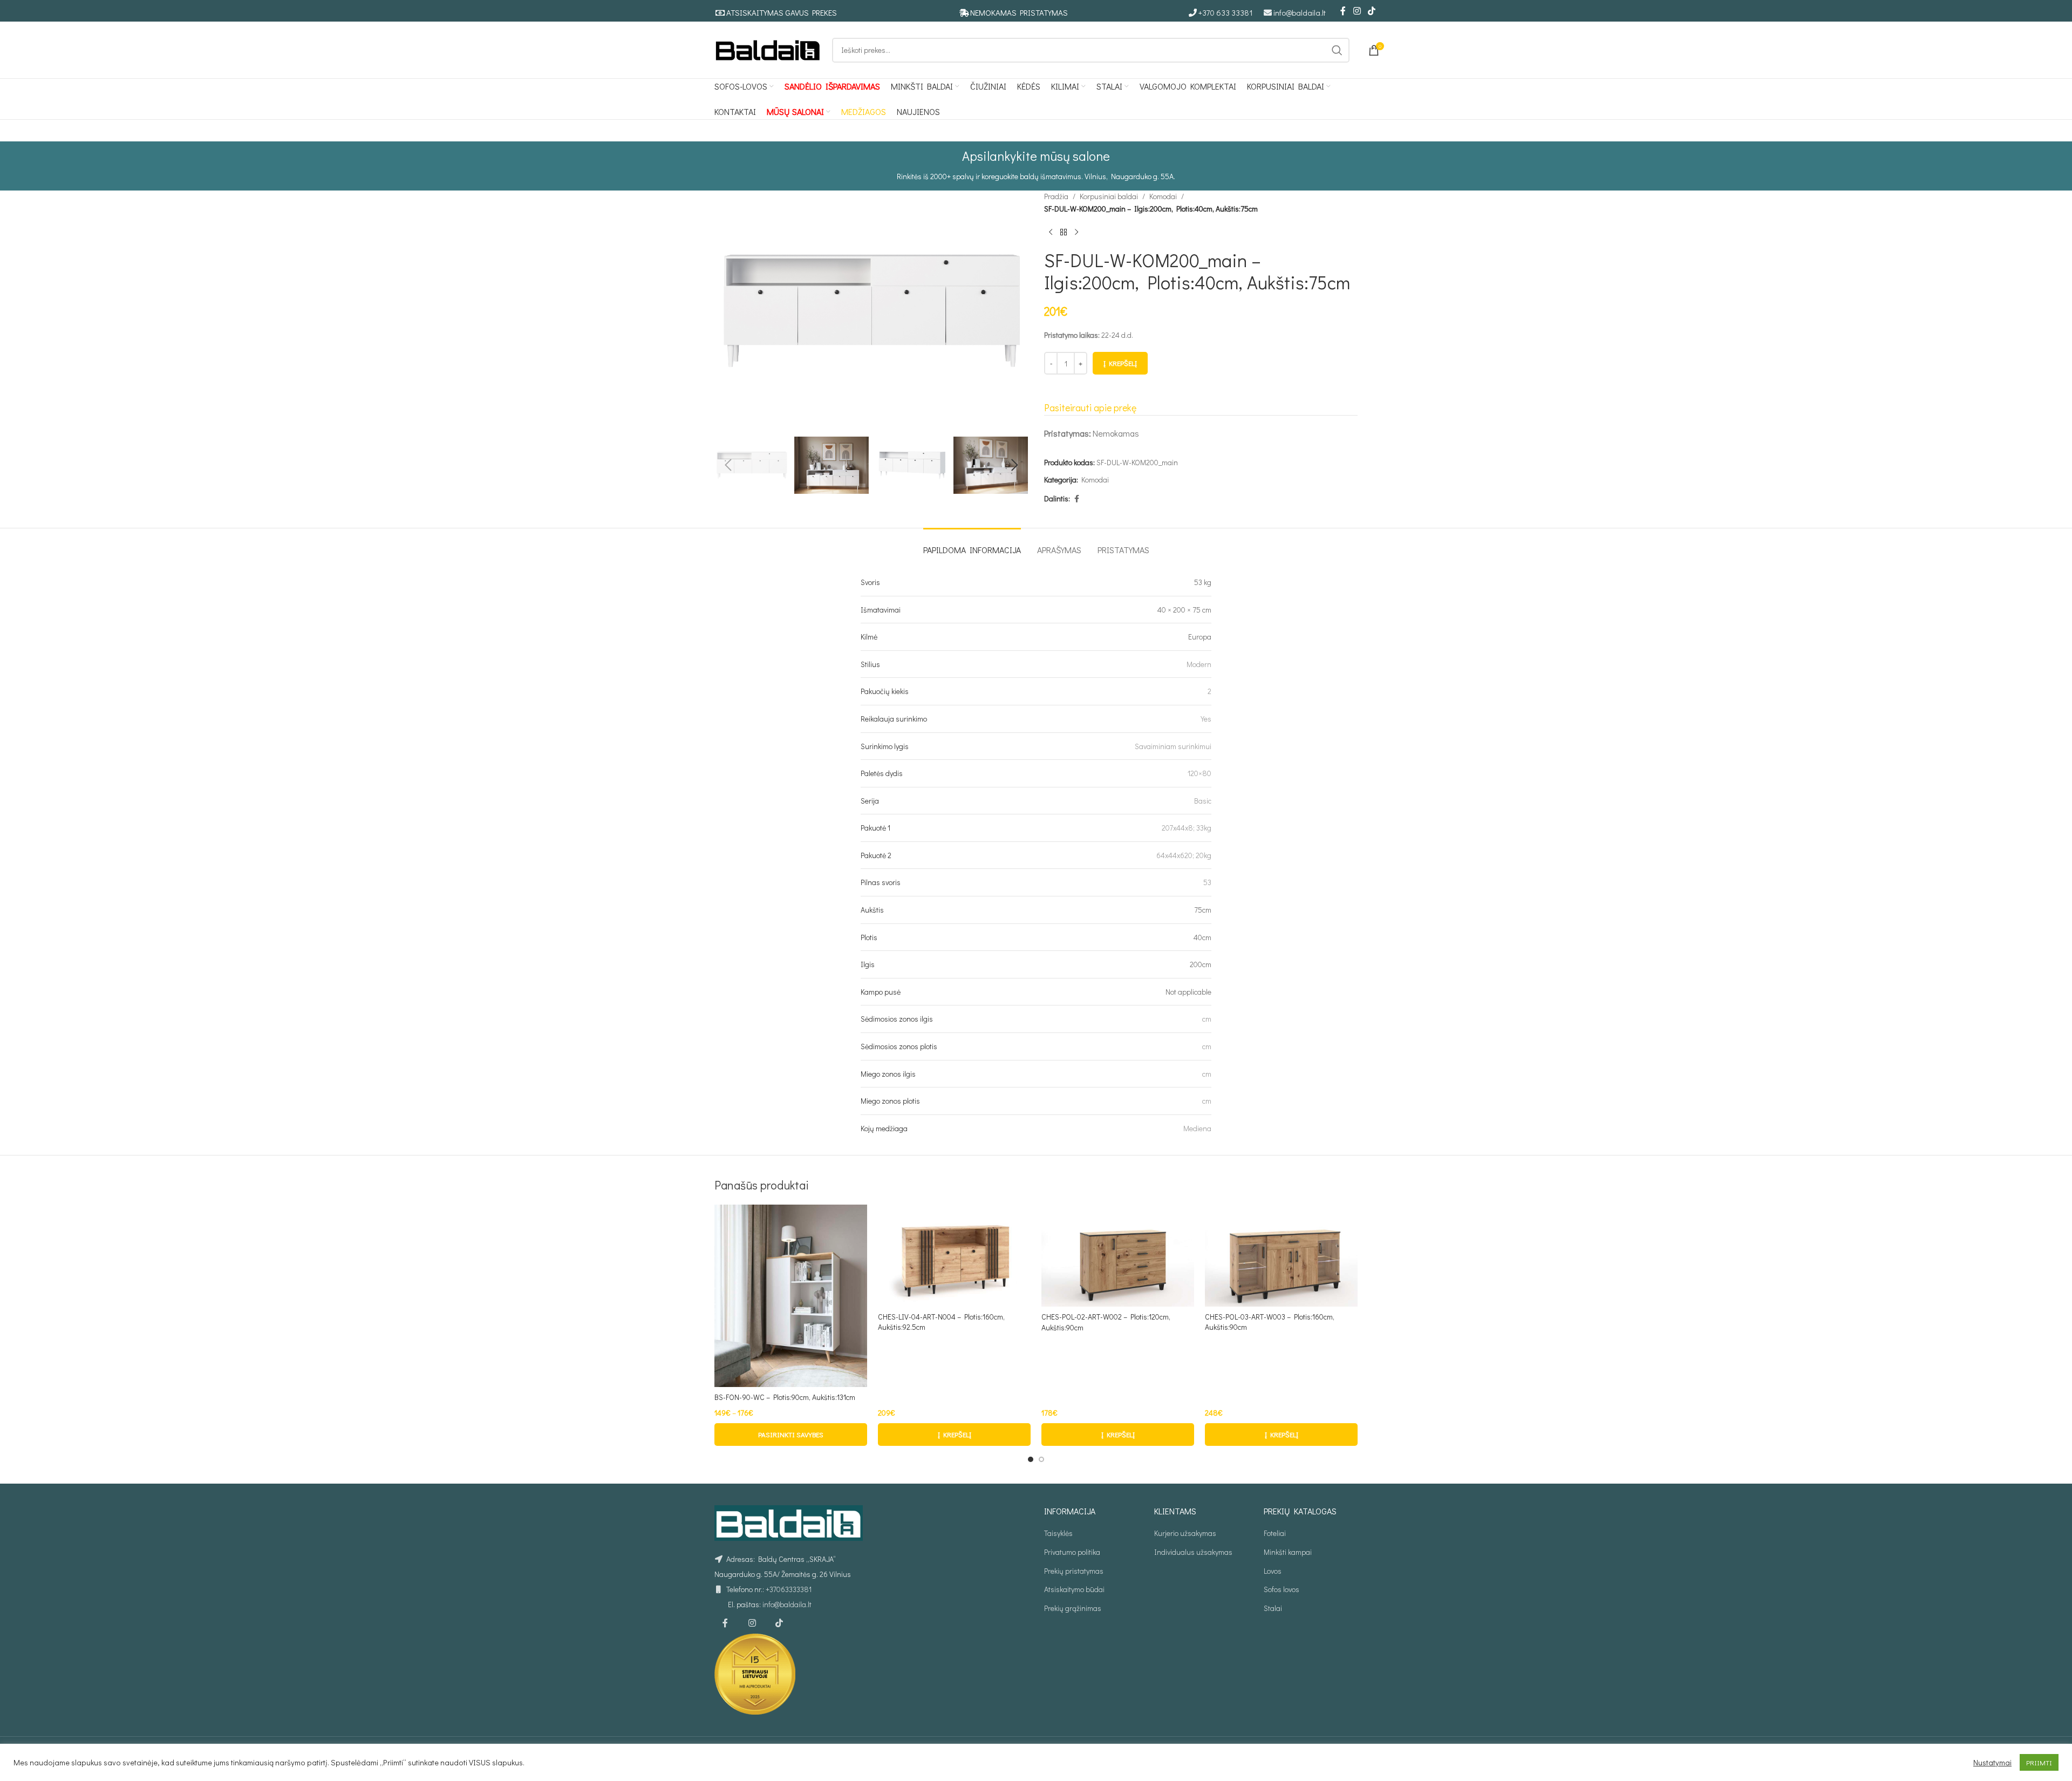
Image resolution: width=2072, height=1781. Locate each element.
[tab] (972, 544)
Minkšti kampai (1288, 1552)
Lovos (1273, 1571)
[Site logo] (768, 49)
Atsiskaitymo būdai (1074, 1589)
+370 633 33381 (1226, 12)
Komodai (1163, 196)
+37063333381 (789, 1589)
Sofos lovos (1282, 1589)
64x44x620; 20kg (1184, 855)
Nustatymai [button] (1992, 1763)
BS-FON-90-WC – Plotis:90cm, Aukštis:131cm (785, 1397)
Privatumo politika (1072, 1552)
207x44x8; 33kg (1187, 828)
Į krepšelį (1120, 363)
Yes (1206, 719)
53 (1207, 882)
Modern (1199, 664)
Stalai (1273, 1608)
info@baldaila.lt (1300, 12)
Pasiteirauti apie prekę (1090, 407)
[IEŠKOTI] (1337, 50)
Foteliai (1275, 1533)
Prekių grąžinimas (1073, 1608)
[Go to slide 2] (1041, 1459)
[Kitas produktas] (1076, 232)
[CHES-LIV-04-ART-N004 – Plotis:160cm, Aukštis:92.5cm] (954, 1255)
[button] (728, 465)
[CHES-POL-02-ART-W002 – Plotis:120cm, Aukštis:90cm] (1118, 1256)
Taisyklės (1058, 1533)
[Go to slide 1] (1031, 1459)
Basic (1203, 801)
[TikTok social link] (1372, 11)
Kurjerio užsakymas (1185, 1533)
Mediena (1197, 1128)
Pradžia (1056, 196)
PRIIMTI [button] (2039, 1762)
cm (1207, 1019)
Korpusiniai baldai (1109, 196)
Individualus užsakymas (1193, 1552)
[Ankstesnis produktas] (1051, 232)
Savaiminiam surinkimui (1173, 746)
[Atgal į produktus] (1064, 232)
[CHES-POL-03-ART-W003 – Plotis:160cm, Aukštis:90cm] (1281, 1255)
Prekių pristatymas (1074, 1571)
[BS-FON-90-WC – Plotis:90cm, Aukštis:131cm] (791, 1296)
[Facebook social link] (1343, 11)
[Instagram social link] (1357, 11)
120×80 (1199, 773)
